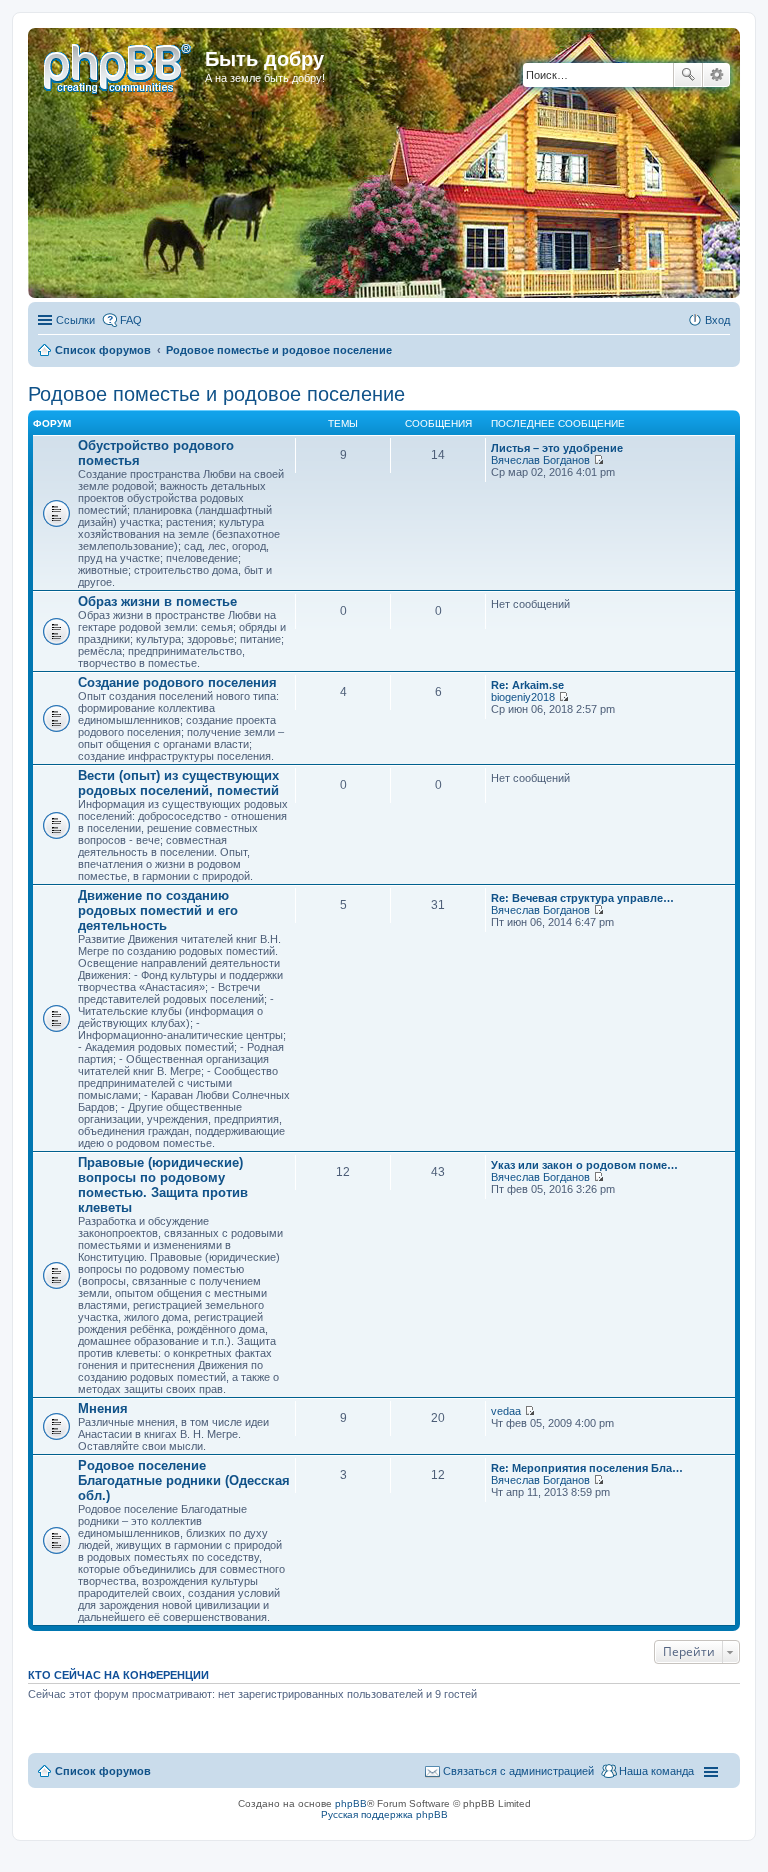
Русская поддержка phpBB (384, 1814)
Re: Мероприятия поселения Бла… (587, 1468)
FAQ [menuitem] (131, 320)
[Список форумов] (119, 65)
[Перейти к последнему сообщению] (598, 460)
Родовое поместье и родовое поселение (216, 394)
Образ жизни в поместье (157, 601)
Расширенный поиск (716, 75)
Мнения (103, 1408)
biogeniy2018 (523, 697)
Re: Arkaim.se (527, 685)
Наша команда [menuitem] (656, 1771)
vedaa (506, 1411)
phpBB (351, 1803)
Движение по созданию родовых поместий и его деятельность (158, 910)
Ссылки (75, 320)
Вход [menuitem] (717, 320)
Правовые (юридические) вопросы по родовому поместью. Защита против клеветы (163, 1185)
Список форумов (103, 1771)
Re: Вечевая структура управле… (582, 898)
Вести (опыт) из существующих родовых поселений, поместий (178, 783)
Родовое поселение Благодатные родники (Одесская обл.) (184, 1480)
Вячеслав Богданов (540, 460)
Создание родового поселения (177, 682)
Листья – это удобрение (557, 448)
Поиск (688, 75)
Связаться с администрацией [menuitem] (518, 1771)
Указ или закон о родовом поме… (584, 1165)
